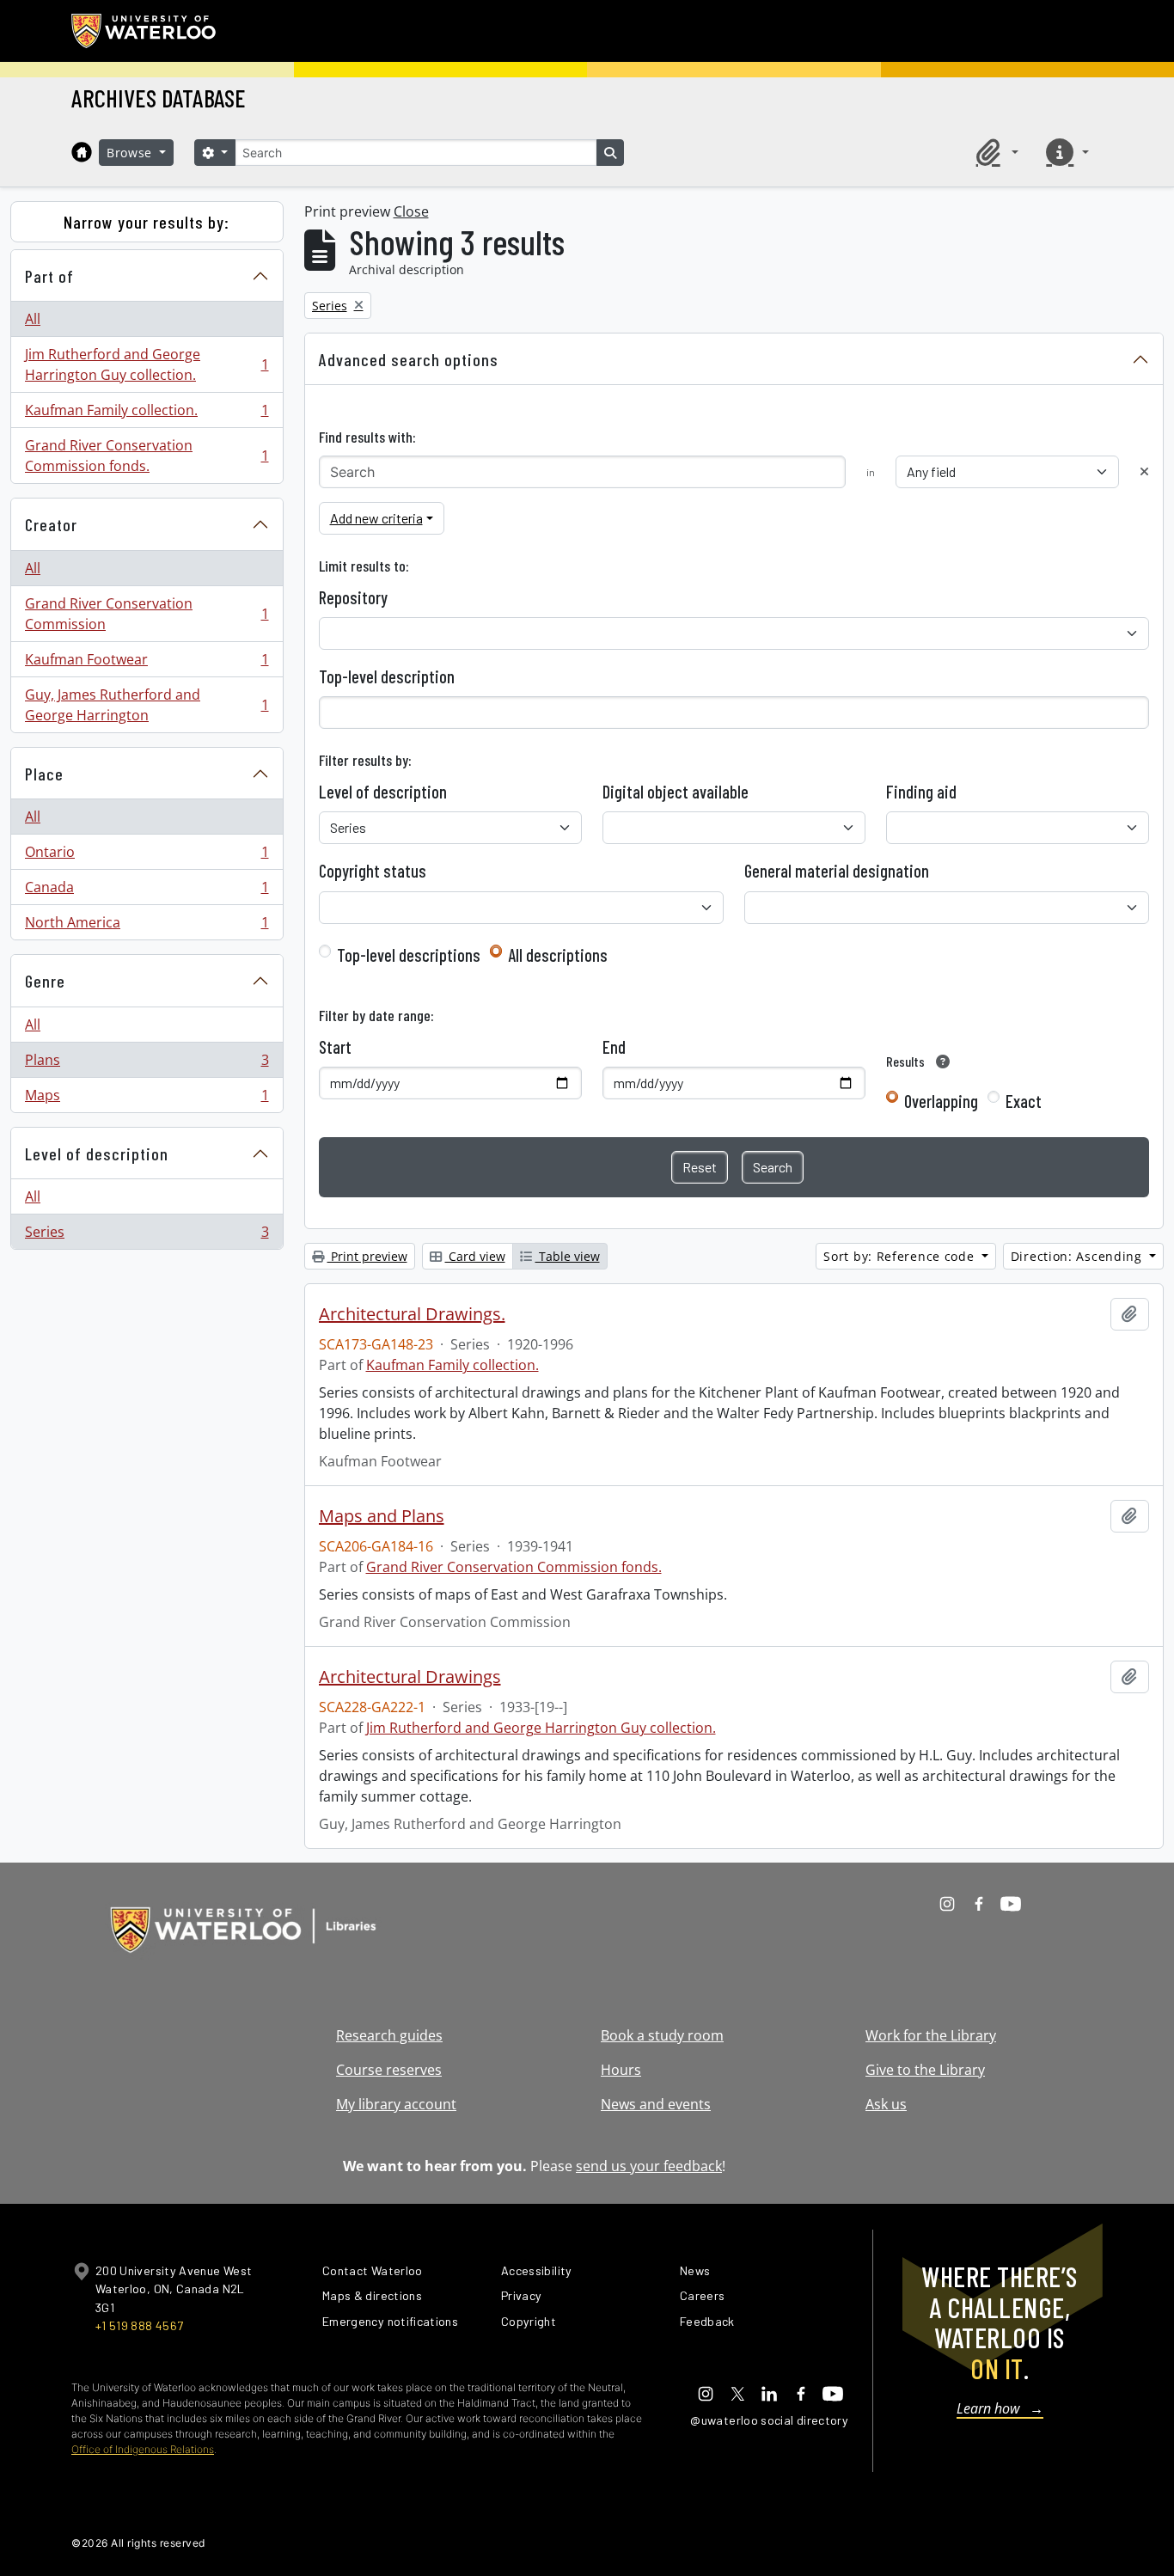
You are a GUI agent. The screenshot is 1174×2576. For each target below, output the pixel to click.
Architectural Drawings (410, 1677)
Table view (568, 1256)
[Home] (82, 152)
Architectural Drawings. (412, 1314)
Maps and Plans (382, 1516)
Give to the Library (925, 2070)
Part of (49, 276)
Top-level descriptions (409, 955)
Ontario (147, 856)
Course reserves (389, 2070)
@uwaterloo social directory (769, 2420)
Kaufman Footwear (147, 664)
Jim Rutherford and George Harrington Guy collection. (147, 364)
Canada (147, 891)
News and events (656, 2104)
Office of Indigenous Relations (143, 2449)
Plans (147, 1064)
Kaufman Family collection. (147, 414)
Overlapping (941, 1101)
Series (147, 1236)
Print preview (367, 1256)
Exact (1024, 1101)
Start (335, 1047)
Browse (131, 153)
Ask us (886, 2104)
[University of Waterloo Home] (144, 31)
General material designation (837, 871)
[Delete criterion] (1144, 471)
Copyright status (373, 871)
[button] (994, 152)
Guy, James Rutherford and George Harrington (147, 705)
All (33, 319)
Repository (353, 597)
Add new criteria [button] (376, 518)
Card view (475, 1256)
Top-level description (387, 676)
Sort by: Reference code (901, 1256)
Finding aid (921, 792)
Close (411, 211)
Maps (147, 1099)
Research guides (389, 2035)
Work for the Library (931, 2035)
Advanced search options (409, 359)
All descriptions (558, 955)
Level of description (97, 1153)
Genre (45, 981)
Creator (51, 524)
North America (147, 926)
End (614, 1047)
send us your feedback (649, 2166)
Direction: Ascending (1079, 1256)
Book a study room (662, 2035)
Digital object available (676, 792)
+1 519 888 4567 (139, 2325)
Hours (621, 2070)
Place (44, 774)
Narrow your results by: (147, 222)
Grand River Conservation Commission (147, 614)
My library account (396, 2104)
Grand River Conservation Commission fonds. (147, 456)
